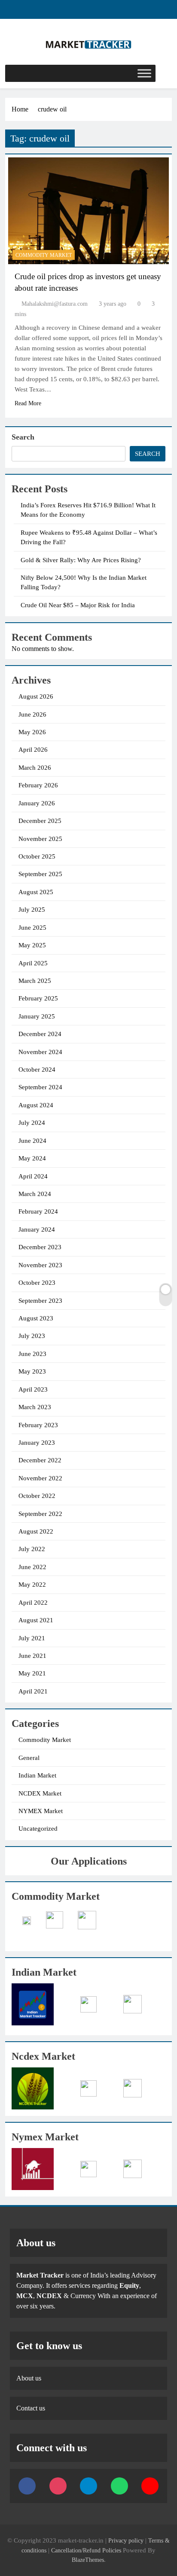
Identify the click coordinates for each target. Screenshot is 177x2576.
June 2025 (32, 928)
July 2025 (32, 910)
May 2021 (32, 1673)
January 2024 (37, 1229)
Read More (28, 403)
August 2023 (36, 1318)
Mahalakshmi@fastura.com (55, 304)
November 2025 (40, 839)
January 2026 (37, 803)
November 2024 (40, 1052)
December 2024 (40, 1034)
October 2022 (37, 1496)
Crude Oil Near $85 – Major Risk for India (78, 605)
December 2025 (40, 821)
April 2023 (33, 1389)
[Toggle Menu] (144, 73)
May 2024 (32, 1158)
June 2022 (32, 1567)
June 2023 (32, 1354)
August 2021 (36, 1620)
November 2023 (40, 1265)
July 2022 (32, 1549)
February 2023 (38, 1425)
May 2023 (32, 1371)
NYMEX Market (41, 1811)
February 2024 (38, 1211)
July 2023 (32, 1336)
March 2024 (35, 1194)
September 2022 (40, 1514)
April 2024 (33, 1176)
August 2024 (36, 1105)
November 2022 (40, 1478)
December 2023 (40, 1247)
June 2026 (32, 714)
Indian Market (37, 1775)
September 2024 (40, 1087)
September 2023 (40, 1301)
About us (29, 2378)
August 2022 (36, 1531)
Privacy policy (126, 2540)
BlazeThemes (88, 2560)
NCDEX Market (40, 1793)
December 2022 (40, 1460)
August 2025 (36, 892)
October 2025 (37, 856)
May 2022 (32, 1585)
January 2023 (37, 1443)
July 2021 (32, 1638)
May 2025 (32, 945)
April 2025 (33, 963)
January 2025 (37, 1016)
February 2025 (38, 998)
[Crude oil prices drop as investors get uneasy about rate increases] (88, 211)
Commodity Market (44, 255)
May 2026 (32, 732)
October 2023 (37, 1283)
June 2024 (32, 1141)
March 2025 (35, 981)
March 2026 (35, 768)
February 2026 (38, 785)
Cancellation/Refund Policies (87, 2550)
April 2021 (33, 1691)
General (29, 1758)
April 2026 (33, 750)
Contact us (31, 2408)
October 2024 (37, 1070)
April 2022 (33, 1603)
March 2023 (35, 1407)
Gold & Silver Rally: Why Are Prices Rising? (81, 560)
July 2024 (32, 1123)
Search (23, 437)
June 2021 (32, 1656)
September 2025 (40, 874)
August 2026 (36, 696)
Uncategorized (38, 1829)
